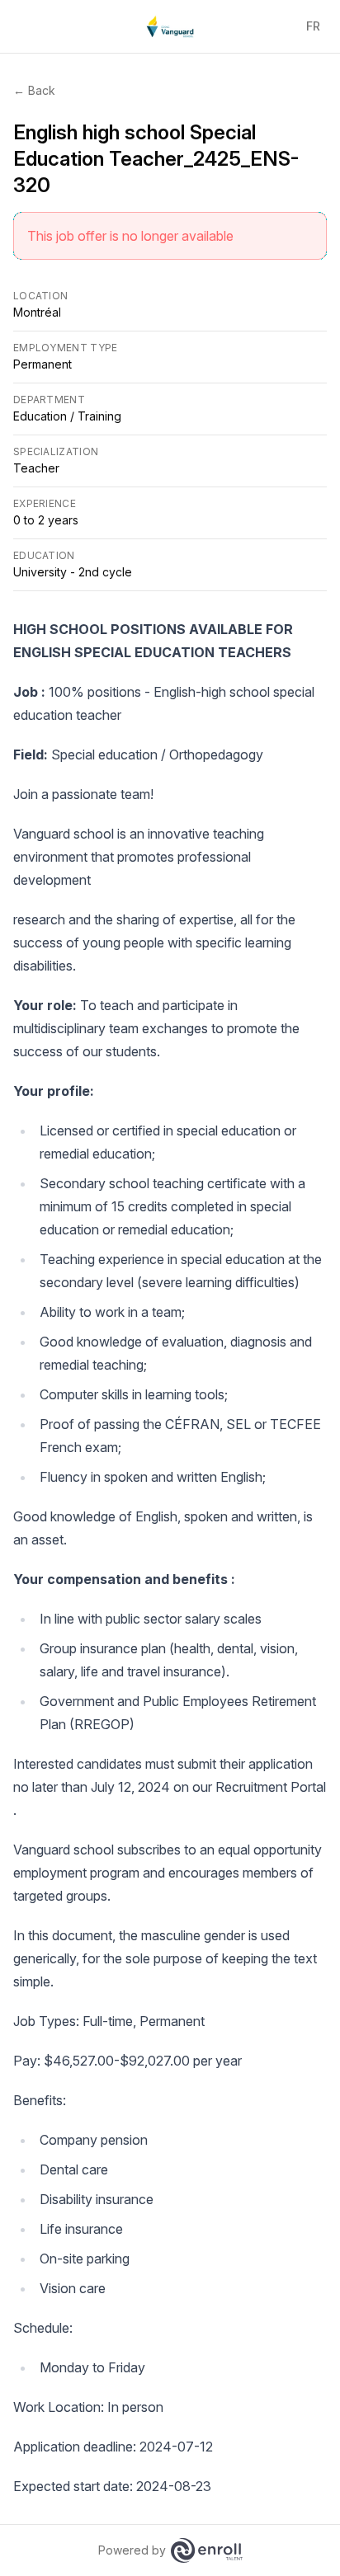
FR (313, 26)
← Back (34, 90)
